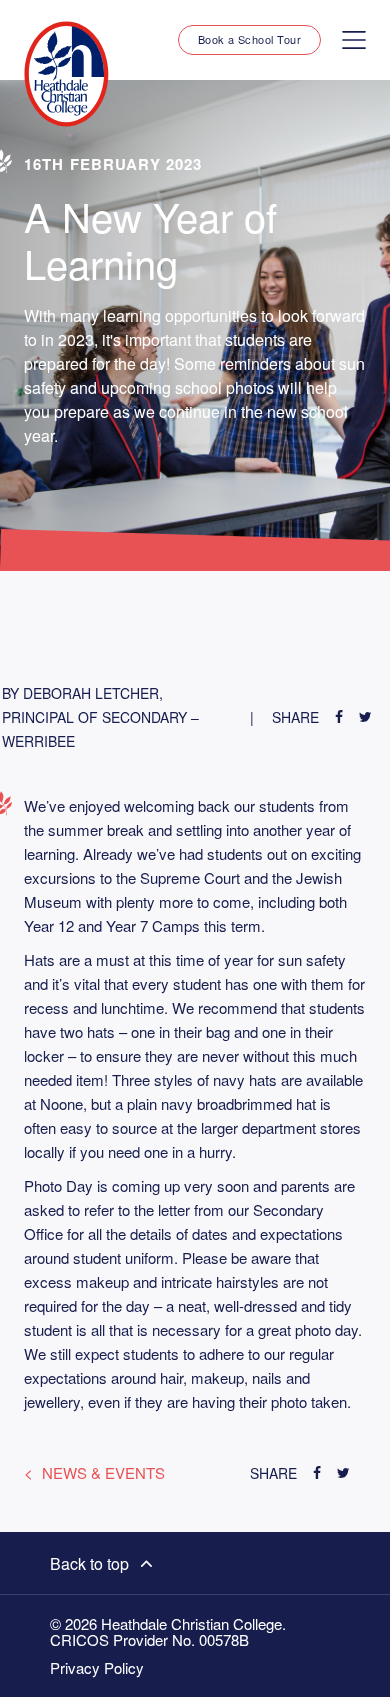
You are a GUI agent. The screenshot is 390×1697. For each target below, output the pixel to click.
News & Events (103, 1472)
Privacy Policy (97, 1668)
